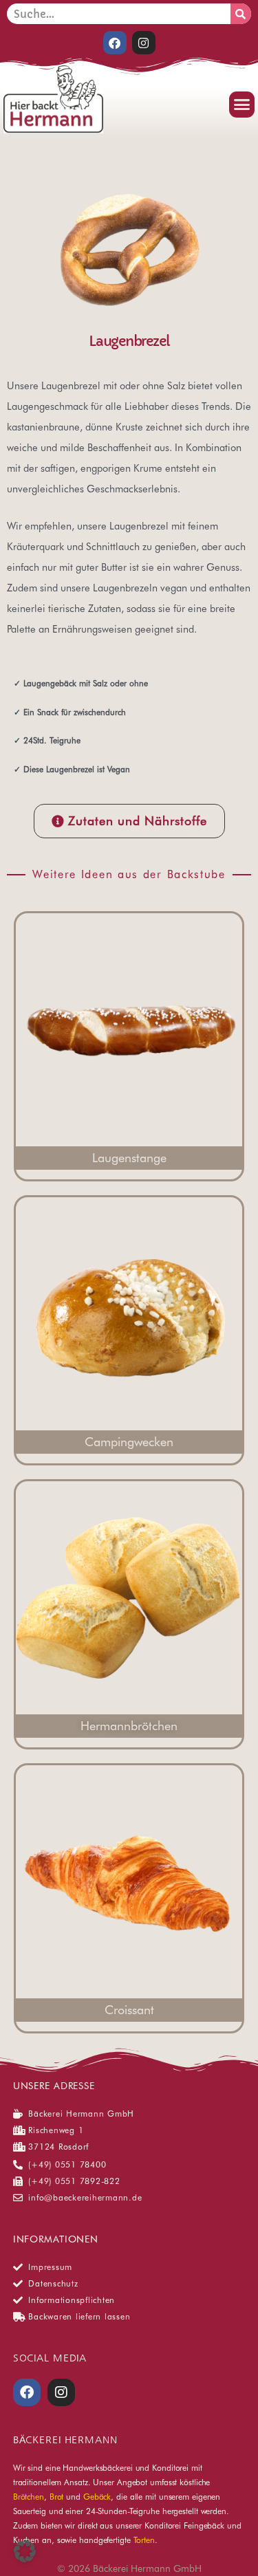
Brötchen (29, 2497)
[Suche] (241, 14)
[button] (242, 105)
